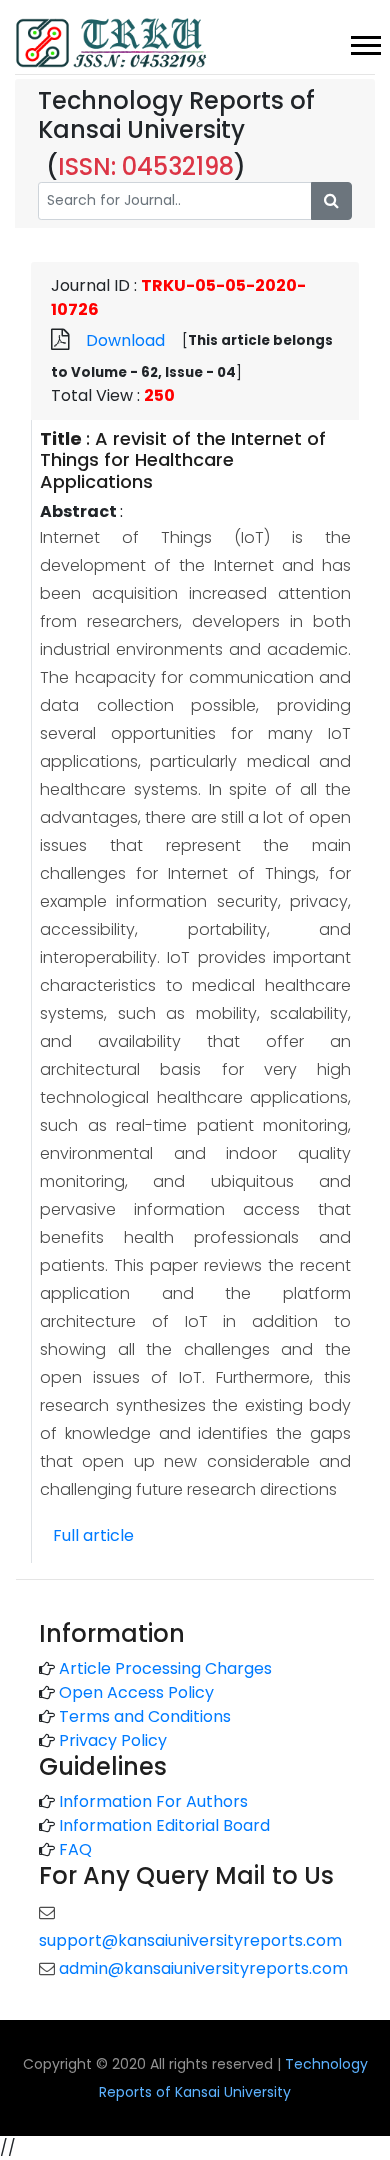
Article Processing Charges (165, 1668)
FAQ (75, 1849)
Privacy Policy (113, 1740)
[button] (364, 41)
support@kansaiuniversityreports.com (190, 1940)
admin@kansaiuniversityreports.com (203, 1968)
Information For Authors (153, 1801)
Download (125, 340)
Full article (93, 1535)
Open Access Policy (136, 1692)
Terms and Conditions (145, 1716)
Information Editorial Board (164, 1825)
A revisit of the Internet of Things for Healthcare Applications (183, 460)
